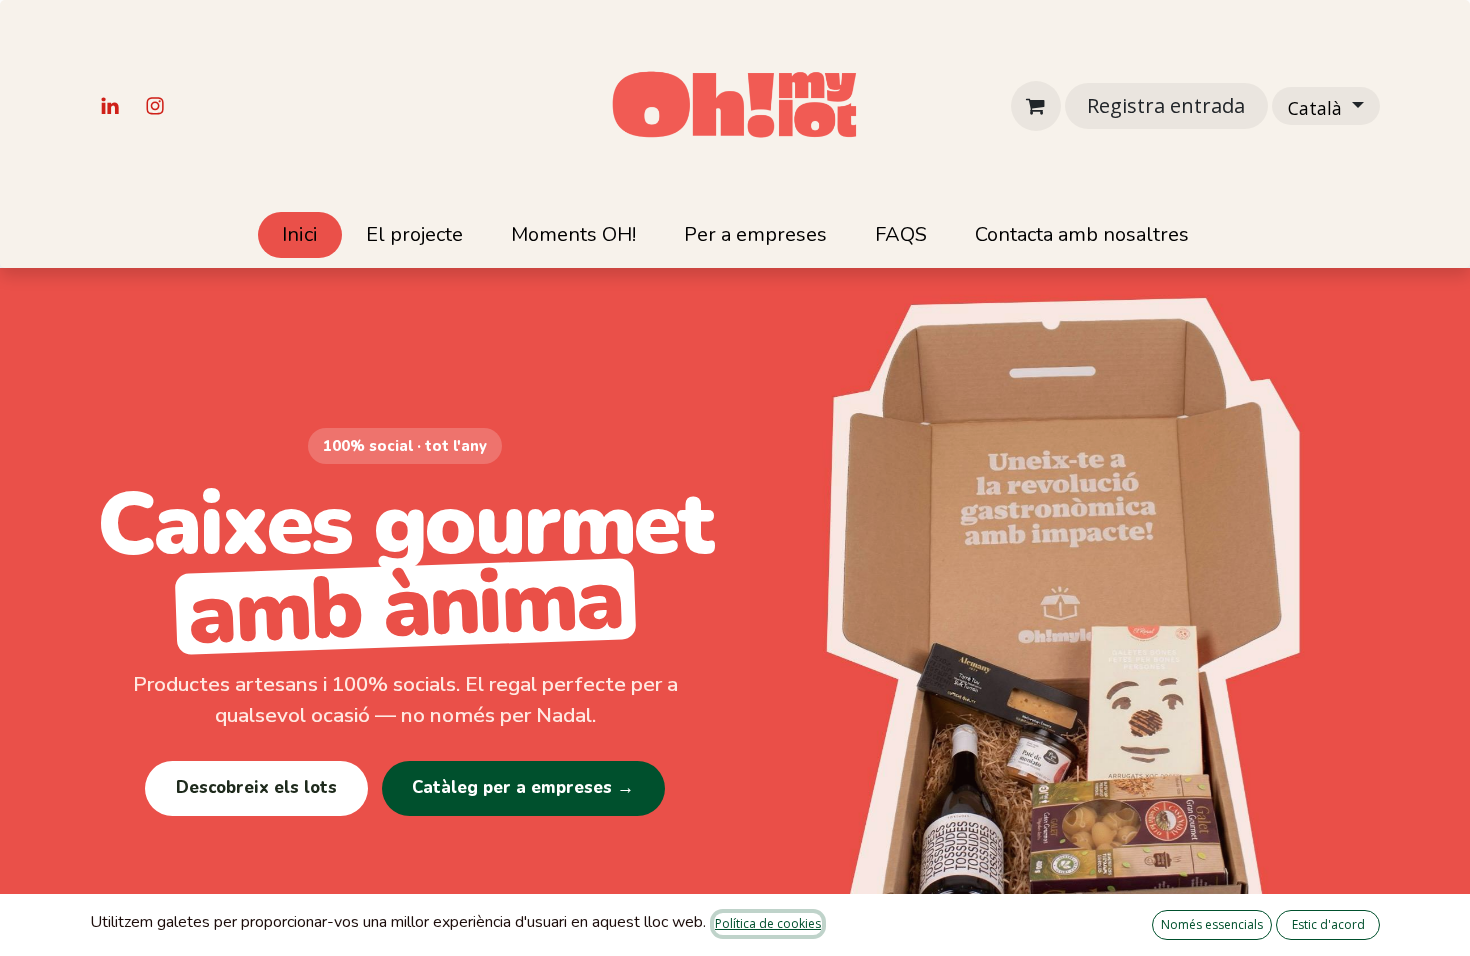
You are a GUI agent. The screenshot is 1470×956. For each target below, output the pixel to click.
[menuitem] (300, 235)
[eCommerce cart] (1036, 106)
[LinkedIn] (110, 106)
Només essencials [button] (1212, 924)
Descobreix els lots (256, 787)
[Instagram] (155, 106)
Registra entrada (1166, 105)
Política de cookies (768, 923)
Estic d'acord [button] (1328, 924)
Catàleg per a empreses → (523, 787)
